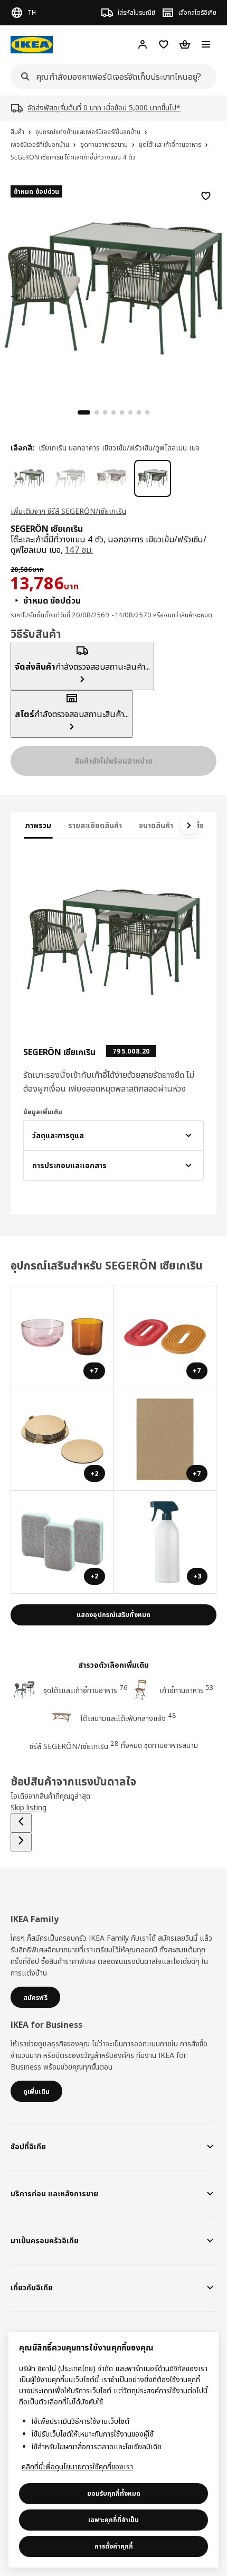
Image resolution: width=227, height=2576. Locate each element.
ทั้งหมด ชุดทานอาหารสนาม (159, 1745)
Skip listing (29, 1807)
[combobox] (110, 77)
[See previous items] (21, 1823)
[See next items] (189, 825)
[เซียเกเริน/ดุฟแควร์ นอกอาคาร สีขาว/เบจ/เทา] (70, 478)
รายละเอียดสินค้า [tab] (95, 825)
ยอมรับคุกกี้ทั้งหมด (114, 2493)
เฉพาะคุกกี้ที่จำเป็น (113, 2520)
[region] (113, 287)
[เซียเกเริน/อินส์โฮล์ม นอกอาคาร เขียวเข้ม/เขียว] (29, 478)
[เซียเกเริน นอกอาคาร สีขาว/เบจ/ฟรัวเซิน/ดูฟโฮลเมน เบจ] (111, 478)
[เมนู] (206, 44)
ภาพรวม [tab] (38, 825)
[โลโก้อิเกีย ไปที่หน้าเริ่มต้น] (32, 45)
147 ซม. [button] (79, 550)
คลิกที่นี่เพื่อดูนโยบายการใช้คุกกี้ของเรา (77, 2466)
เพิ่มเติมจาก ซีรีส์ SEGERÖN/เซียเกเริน (68, 511)
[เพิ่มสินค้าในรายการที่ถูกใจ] (206, 196)
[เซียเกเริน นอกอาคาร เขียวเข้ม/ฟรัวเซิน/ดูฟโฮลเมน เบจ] (153, 478)
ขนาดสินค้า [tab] (156, 825)
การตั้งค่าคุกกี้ (114, 2546)
